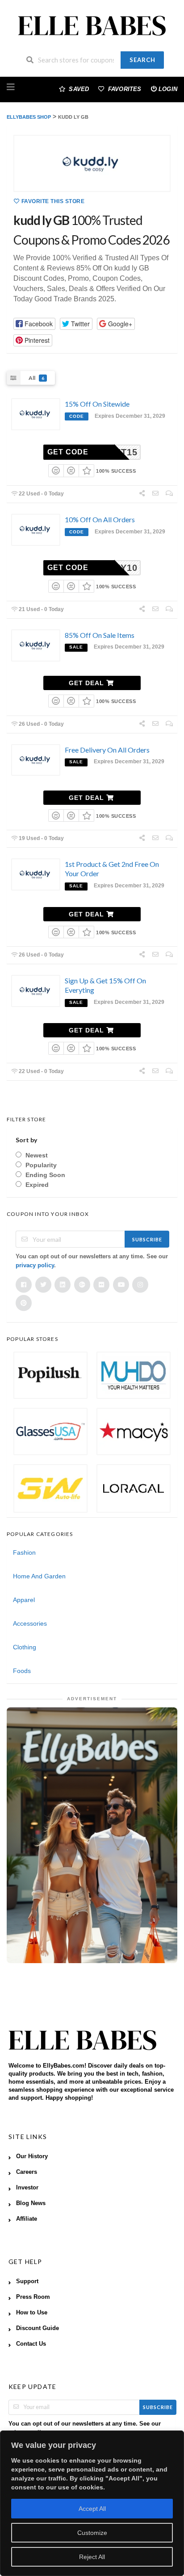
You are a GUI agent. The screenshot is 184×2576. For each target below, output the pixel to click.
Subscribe (147, 1239)
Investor (27, 2188)
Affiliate (27, 2219)
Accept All (92, 2509)
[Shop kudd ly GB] (92, 163)
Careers (27, 2172)
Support (27, 2281)
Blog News (31, 2203)
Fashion (24, 1552)
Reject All (92, 2557)
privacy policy (35, 1265)
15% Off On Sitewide (97, 404)
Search (142, 60)
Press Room (33, 2297)
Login (168, 89)
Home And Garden (39, 1576)
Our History (32, 2156)
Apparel (24, 1600)
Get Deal (88, 683)
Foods (22, 1671)
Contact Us (31, 2344)
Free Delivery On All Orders (107, 750)
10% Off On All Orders (100, 519)
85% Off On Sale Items (100, 635)
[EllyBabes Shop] (92, 26)
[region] (92, 2503)
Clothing (25, 1647)
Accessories (30, 1623)
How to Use (32, 2313)
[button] (34, 324)
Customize (92, 2533)
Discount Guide (38, 2328)
